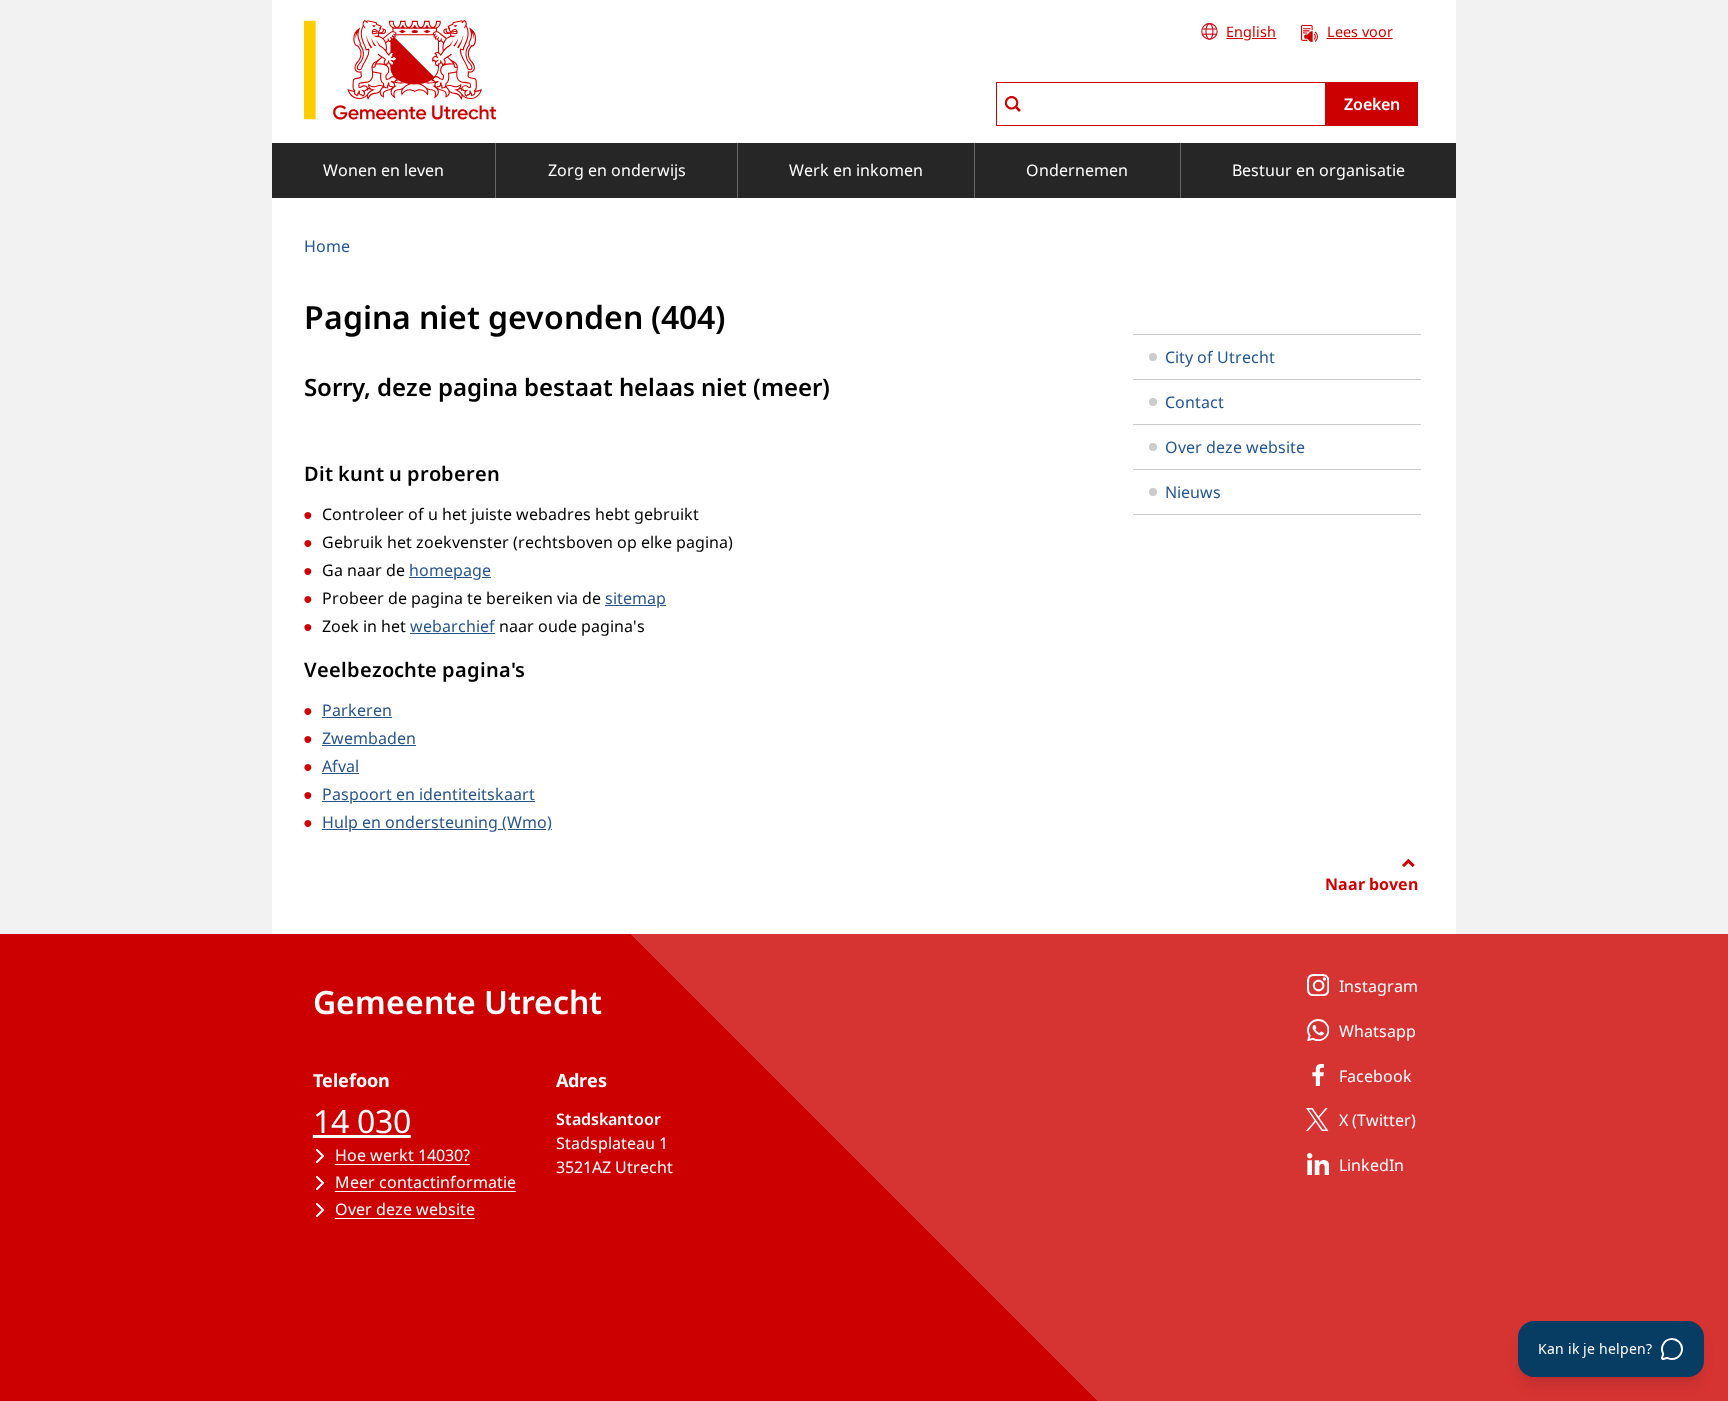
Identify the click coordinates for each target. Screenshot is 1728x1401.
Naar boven (1371, 884)
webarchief (452, 626)
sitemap (635, 598)
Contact (1194, 402)
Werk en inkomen (856, 170)
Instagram (1378, 986)
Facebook (1375, 1076)
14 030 (362, 1120)
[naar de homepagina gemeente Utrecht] (400, 73)
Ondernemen (1077, 170)
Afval (340, 766)
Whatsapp (1377, 1031)
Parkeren (357, 710)
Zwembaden (369, 738)
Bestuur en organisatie (1318, 170)
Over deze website (1235, 447)
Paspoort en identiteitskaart (428, 794)
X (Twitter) (1377, 1120)
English (1251, 31)
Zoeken (1372, 104)
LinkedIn (1371, 1165)
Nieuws (1193, 492)
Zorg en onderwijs (617, 170)
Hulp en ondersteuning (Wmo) (437, 822)
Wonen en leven (383, 170)
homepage (450, 570)
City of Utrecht (1220, 357)
